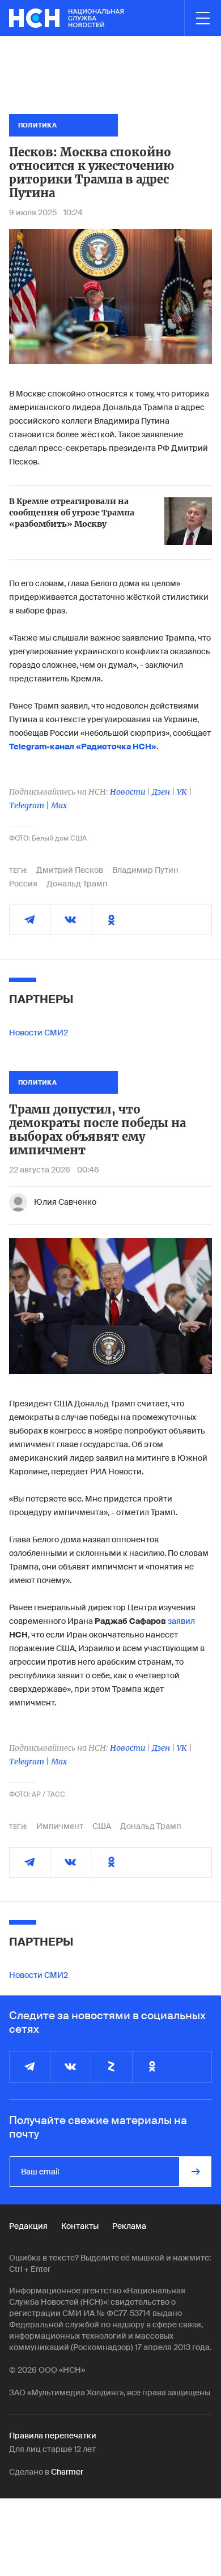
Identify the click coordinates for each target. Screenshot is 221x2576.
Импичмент (60, 1826)
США (102, 1826)
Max (59, 805)
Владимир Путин (145, 870)
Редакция (28, 2226)
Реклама (129, 2226)
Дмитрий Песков (70, 870)
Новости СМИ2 (39, 1033)
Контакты (80, 2226)
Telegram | (30, 805)
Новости (127, 792)
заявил (181, 1621)
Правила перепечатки (53, 2436)
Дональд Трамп (77, 884)
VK (182, 792)
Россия (23, 884)
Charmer (67, 2472)
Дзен (161, 792)
